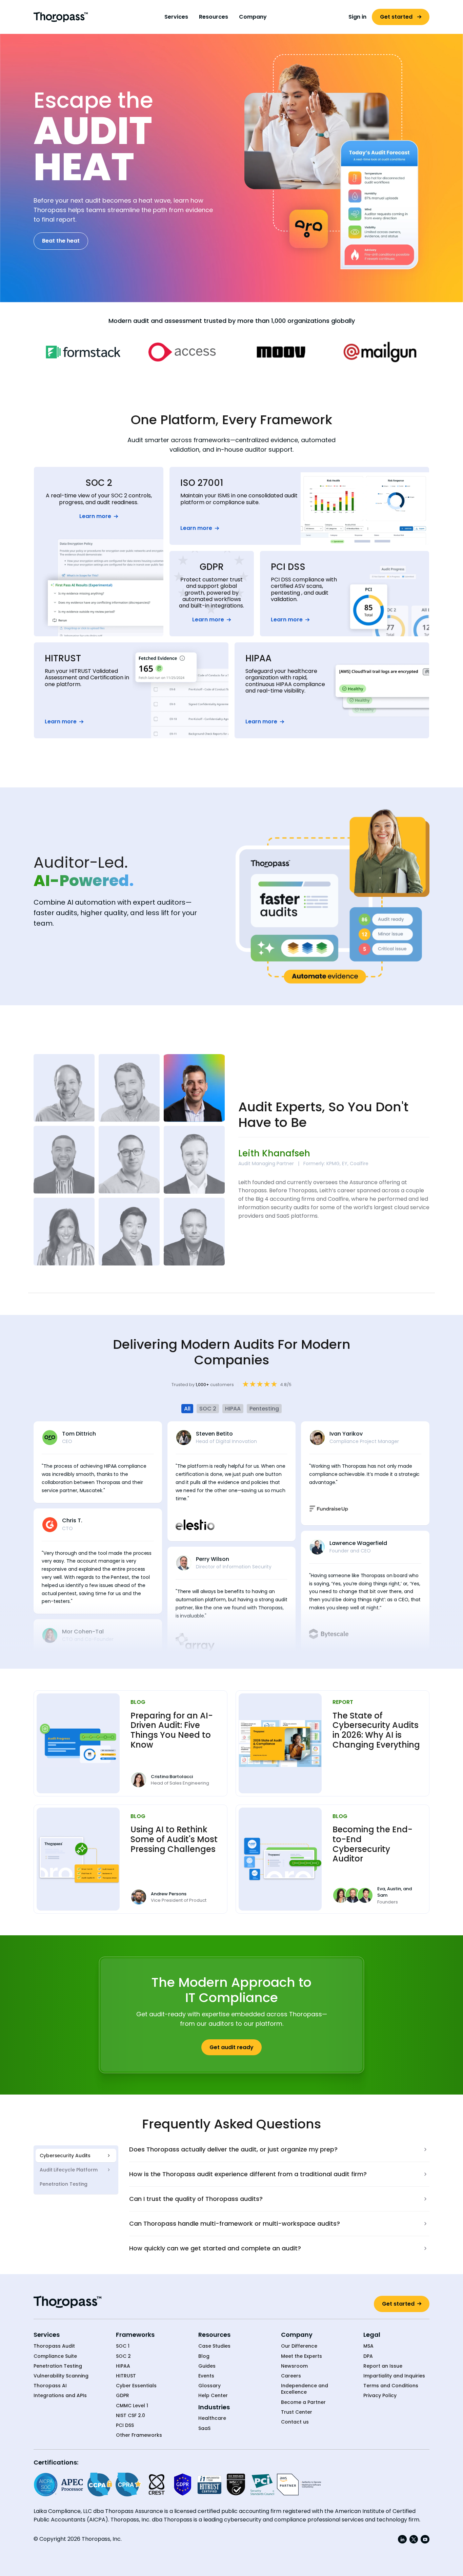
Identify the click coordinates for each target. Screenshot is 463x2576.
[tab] (76, 2156)
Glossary (209, 2386)
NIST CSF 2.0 (130, 2416)
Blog (204, 2356)
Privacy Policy (380, 2396)
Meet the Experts (301, 2356)
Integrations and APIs (60, 2396)
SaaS (204, 2428)
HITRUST (126, 2376)
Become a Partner (303, 2402)
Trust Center (297, 2412)
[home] (61, 17)
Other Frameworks (139, 2435)
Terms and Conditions (391, 2386)
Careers (291, 2376)
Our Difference (299, 2346)
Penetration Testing (58, 2366)
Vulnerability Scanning (61, 2376)
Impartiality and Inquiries (394, 2376)
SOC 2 (123, 2356)
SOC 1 (123, 2346)
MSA (368, 2346)
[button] (176, 17)
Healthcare (212, 2418)
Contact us (295, 2422)
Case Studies (214, 2346)
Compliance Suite (55, 2356)
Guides (207, 2366)
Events (206, 2376)
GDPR (123, 2396)
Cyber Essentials (136, 2386)
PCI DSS (125, 2425)
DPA (368, 2356)
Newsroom (294, 2366)
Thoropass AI (50, 2386)
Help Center (213, 2396)
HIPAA (123, 2366)
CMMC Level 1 (132, 2406)
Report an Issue (383, 2366)
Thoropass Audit (54, 2346)
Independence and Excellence (305, 2389)
